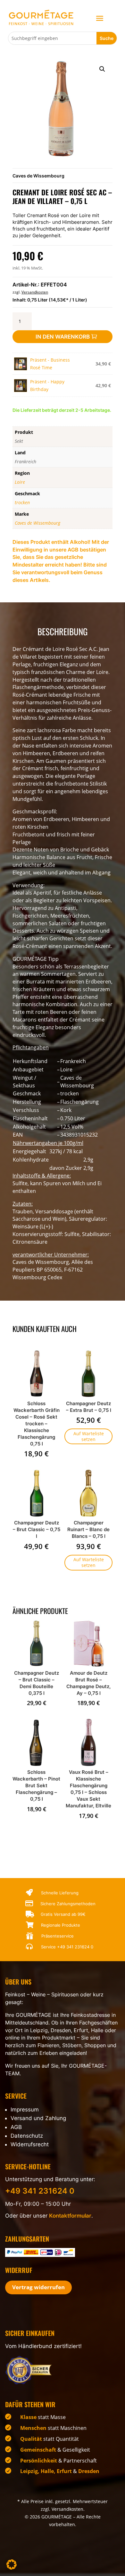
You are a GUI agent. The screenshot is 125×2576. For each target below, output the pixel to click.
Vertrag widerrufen (38, 2287)
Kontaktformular (70, 2216)
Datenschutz (27, 2136)
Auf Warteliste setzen (89, 1436)
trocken (22, 502)
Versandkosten (35, 292)
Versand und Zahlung (38, 2118)
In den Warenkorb (63, 337)
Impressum (25, 2110)
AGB (16, 2127)
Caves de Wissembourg (38, 176)
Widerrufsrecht (30, 2144)
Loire (20, 482)
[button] (102, 69)
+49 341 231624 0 (75, 1947)
